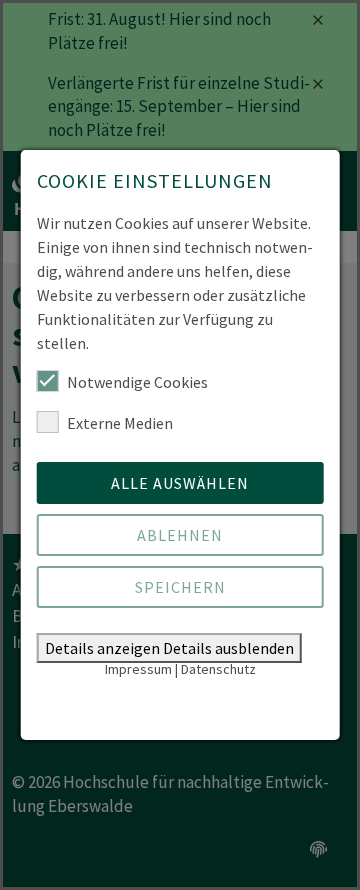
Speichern (180, 587)
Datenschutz (218, 669)
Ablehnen (180, 535)
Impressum (138, 669)
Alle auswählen (180, 483)
